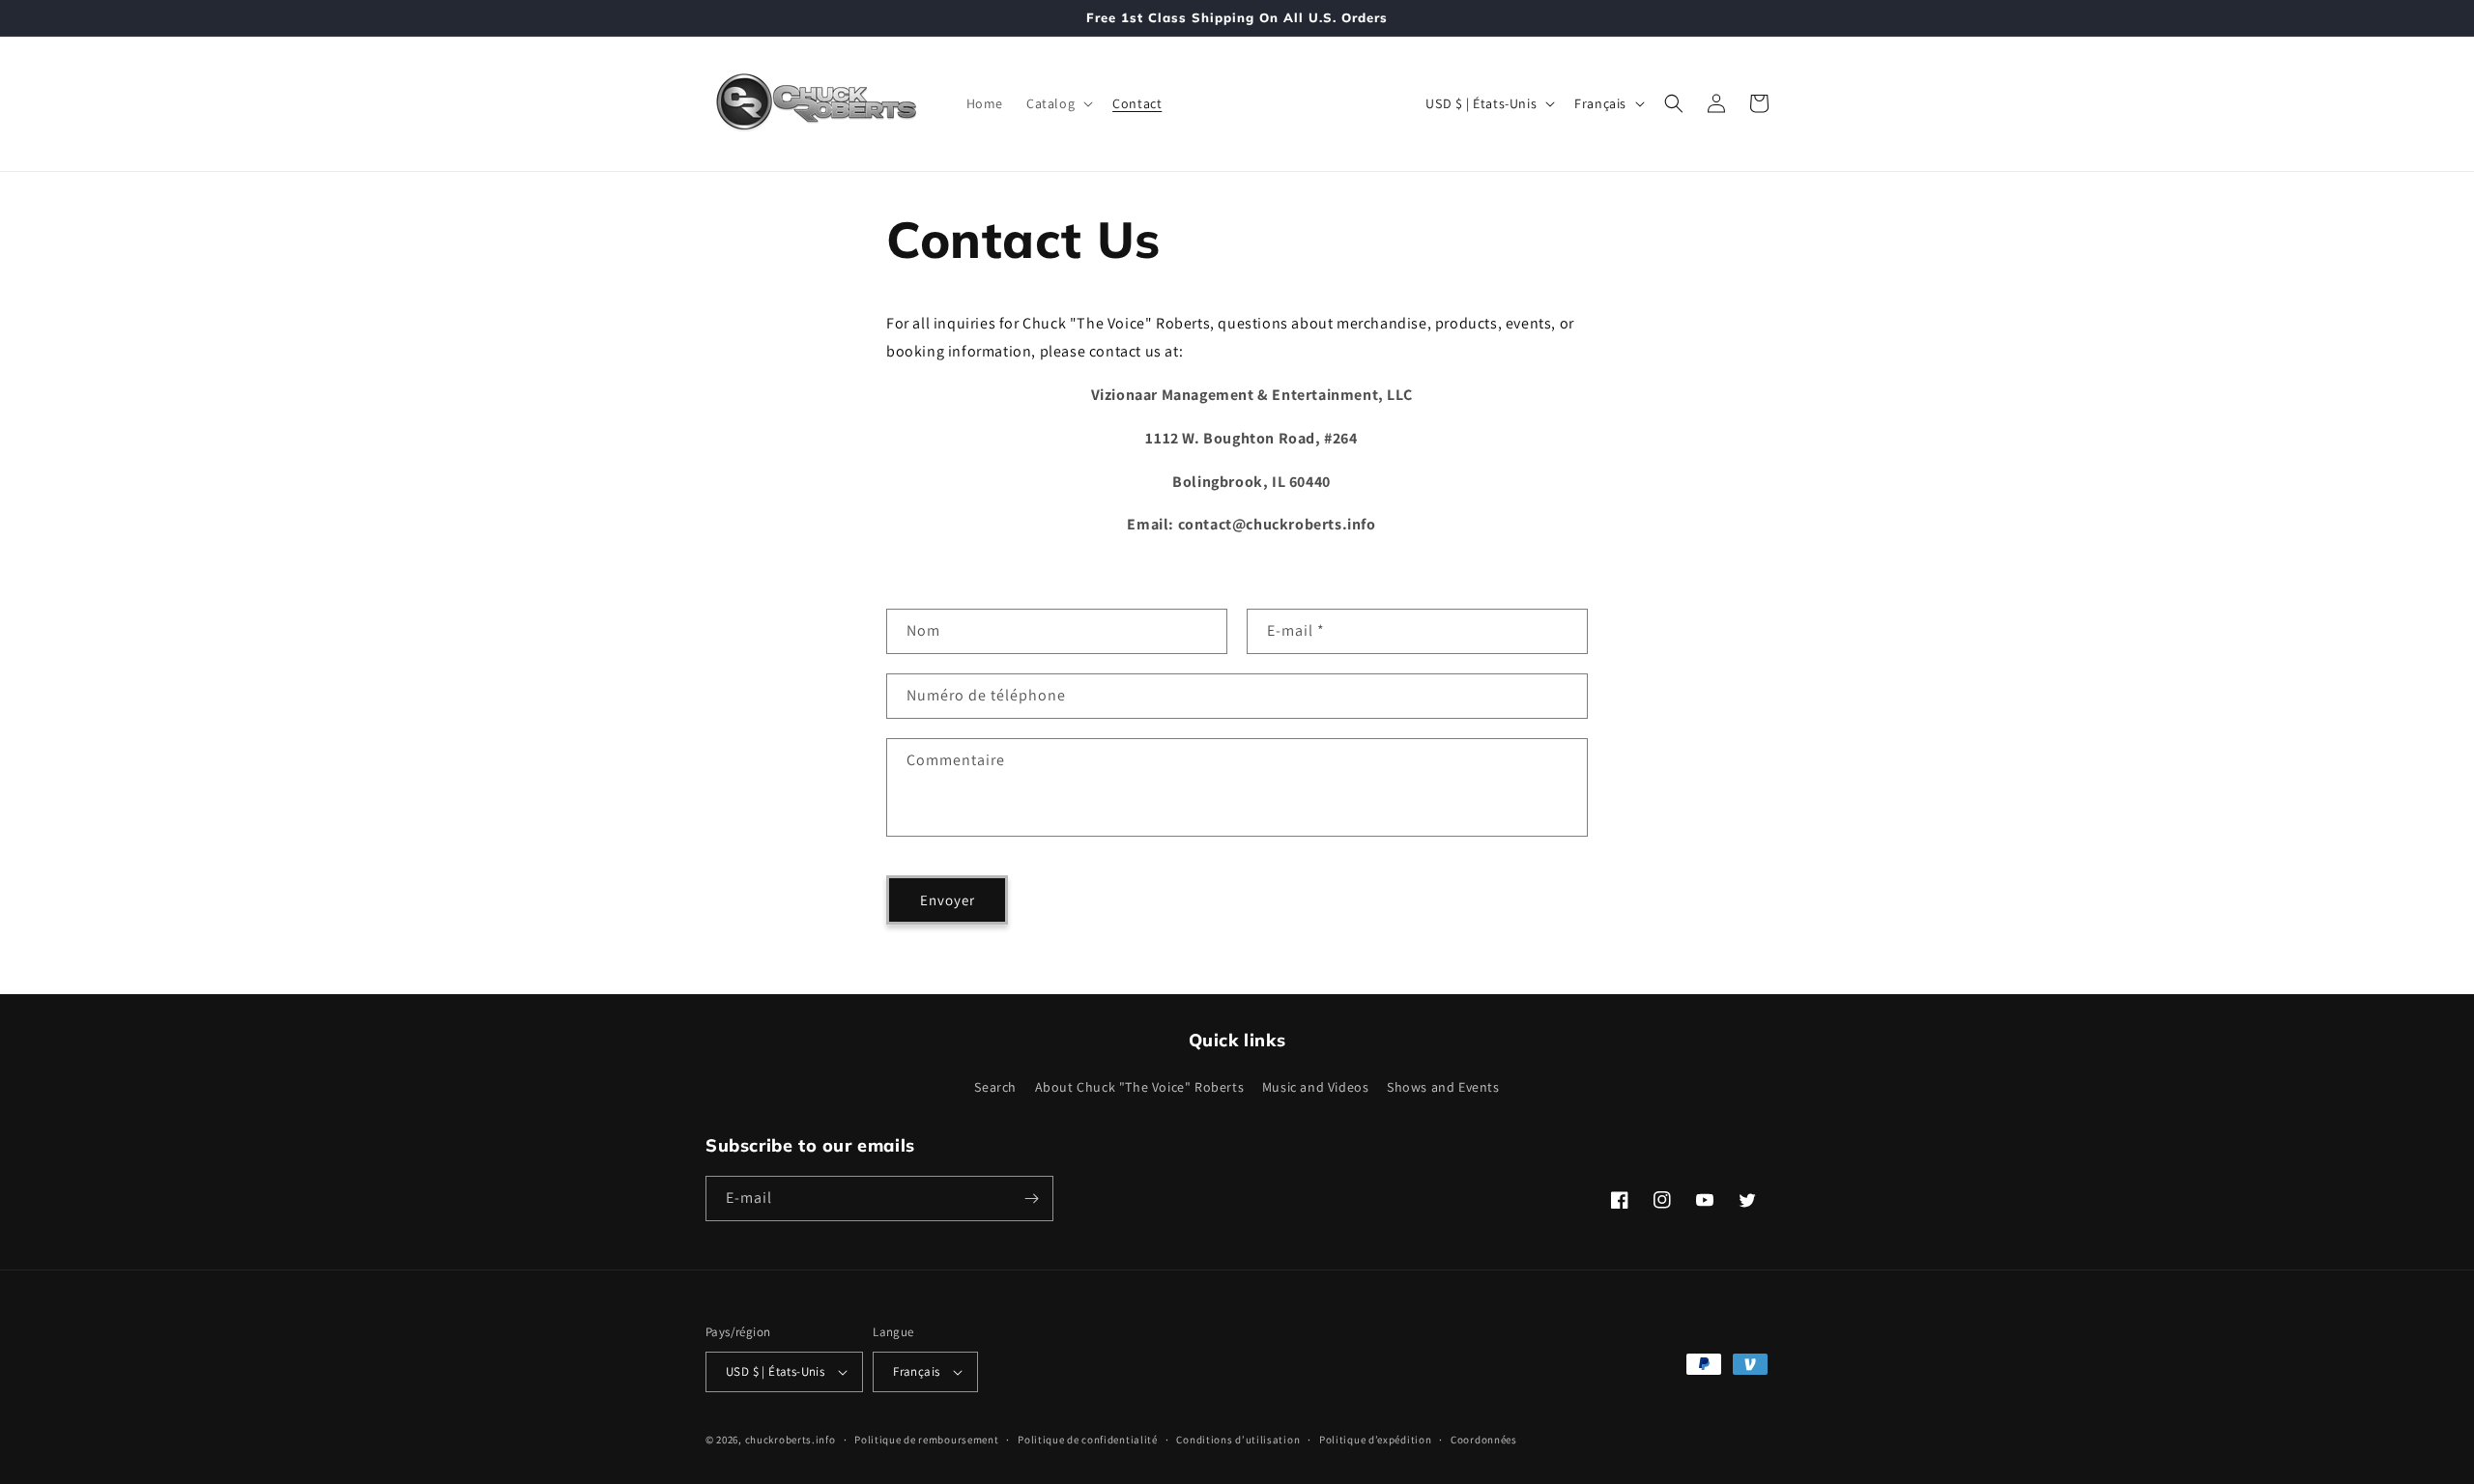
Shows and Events (1443, 1088)
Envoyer (948, 900)
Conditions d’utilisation (1238, 1440)
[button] (1058, 103)
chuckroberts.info (791, 1440)
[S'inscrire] (1031, 1199)
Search (995, 1088)
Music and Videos (1316, 1088)
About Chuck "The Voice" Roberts (1140, 1088)
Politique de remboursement (926, 1440)
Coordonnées (1484, 1440)
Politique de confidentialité (1088, 1440)
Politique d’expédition (1375, 1440)
